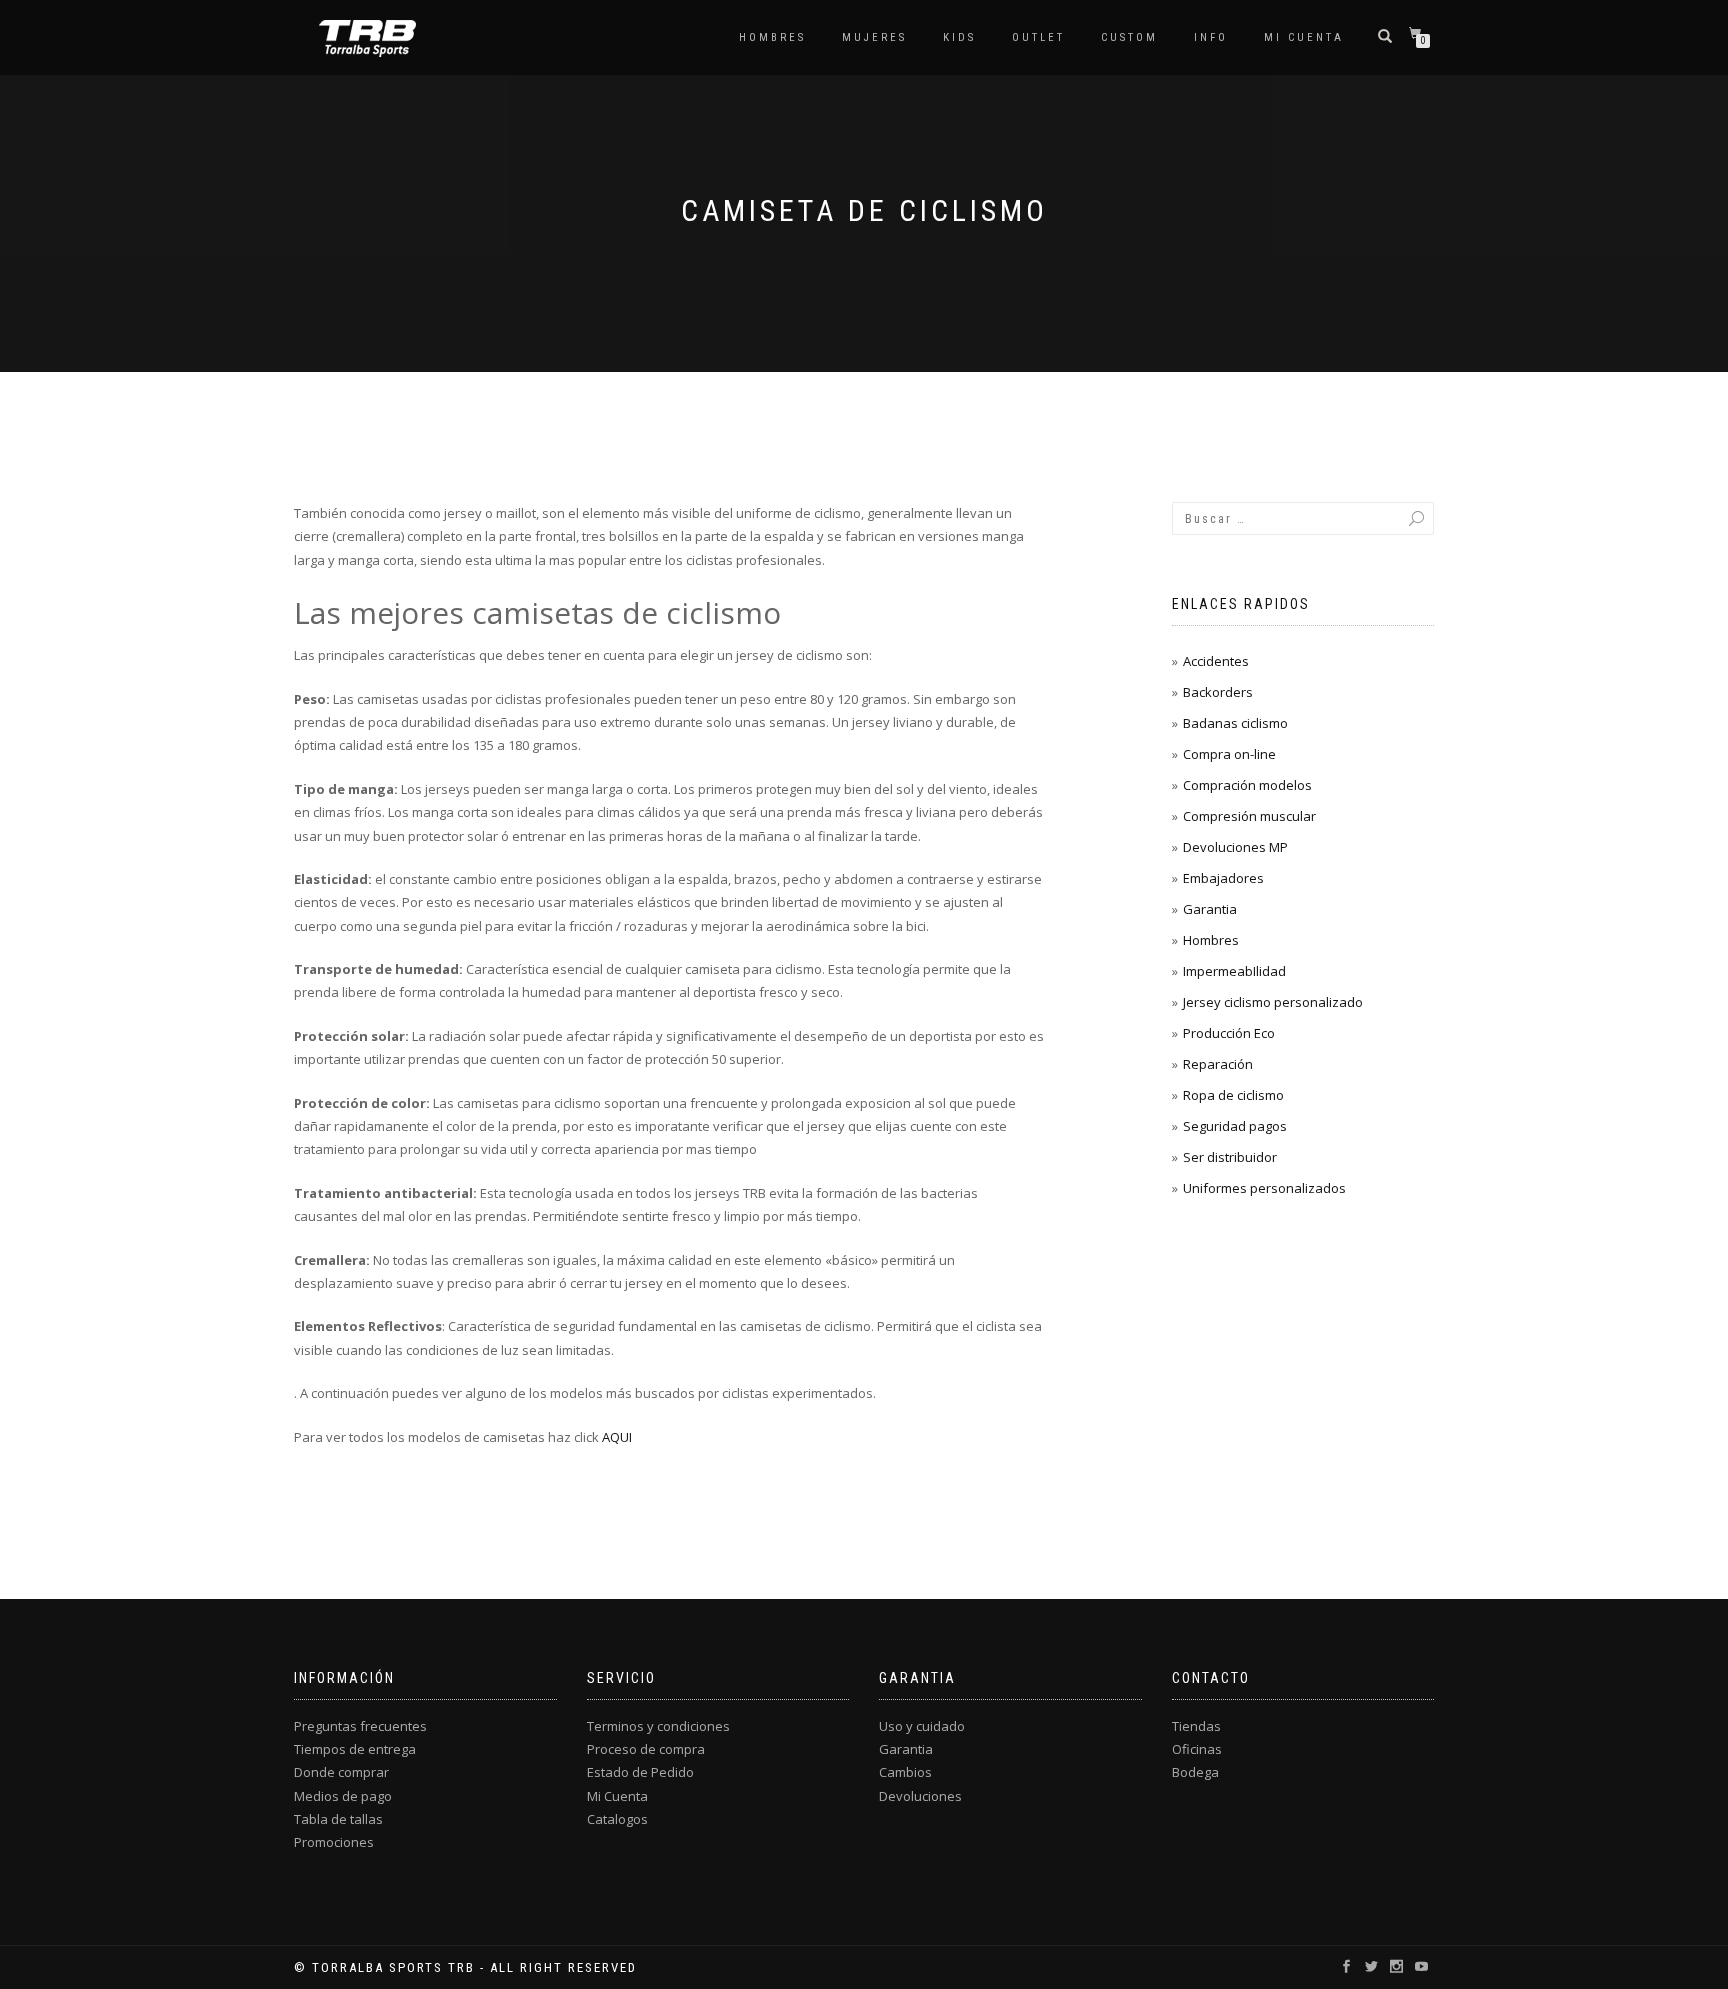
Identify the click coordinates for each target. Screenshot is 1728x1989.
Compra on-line (1229, 754)
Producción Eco (1229, 1033)
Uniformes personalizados (1264, 1188)
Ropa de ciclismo (1233, 1095)
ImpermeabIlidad (1234, 971)
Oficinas (1197, 1749)
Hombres (772, 37)
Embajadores (1223, 878)
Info (1211, 37)
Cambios (905, 1772)
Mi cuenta (1304, 37)
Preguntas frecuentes (360, 1726)
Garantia (1210, 909)
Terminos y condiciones (658, 1726)
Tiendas (1196, 1726)
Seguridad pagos (1235, 1126)
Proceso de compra (646, 1749)
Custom (1129, 37)
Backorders (1218, 692)
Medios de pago (343, 1796)
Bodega (1195, 1772)
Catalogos (617, 1819)
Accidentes (1216, 661)
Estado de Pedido (640, 1772)
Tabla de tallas (338, 1819)
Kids (959, 37)
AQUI (617, 1437)
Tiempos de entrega (355, 1749)
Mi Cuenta (617, 1796)
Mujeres (874, 37)
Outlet (1038, 37)
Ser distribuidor (1230, 1157)
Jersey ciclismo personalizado (1273, 1002)
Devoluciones (920, 1796)
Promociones (334, 1842)
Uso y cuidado (922, 1726)
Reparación (1218, 1064)
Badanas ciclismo (1235, 723)
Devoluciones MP (1235, 847)
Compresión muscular (1249, 816)
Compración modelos (1247, 785)
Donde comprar (341, 1772)
